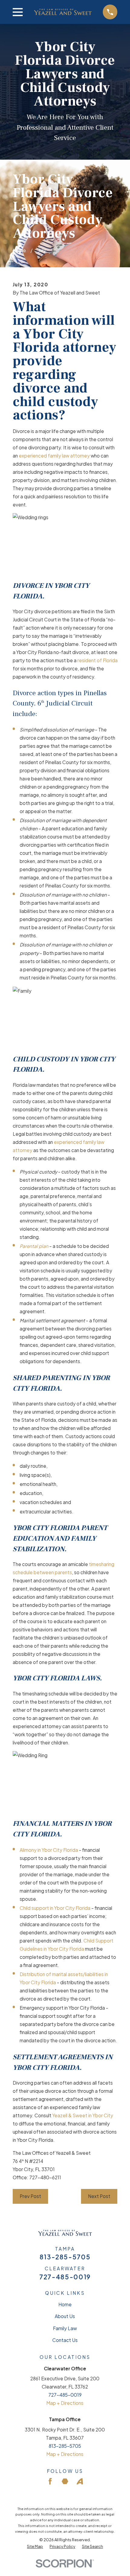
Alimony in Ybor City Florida (49, 1850)
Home (65, 2304)
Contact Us (65, 2340)
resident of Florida (97, 660)
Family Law (65, 2328)
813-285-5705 (65, 2257)
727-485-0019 (65, 2277)
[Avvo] (80, 2481)
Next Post (99, 2196)
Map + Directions (65, 2403)
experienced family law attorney (54, 456)
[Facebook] (50, 2481)
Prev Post (30, 2196)
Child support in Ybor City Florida (55, 1908)
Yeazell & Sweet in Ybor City (83, 2115)
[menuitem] (35, 2547)
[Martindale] (65, 2481)
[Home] (63, 12)
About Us (65, 2316)
